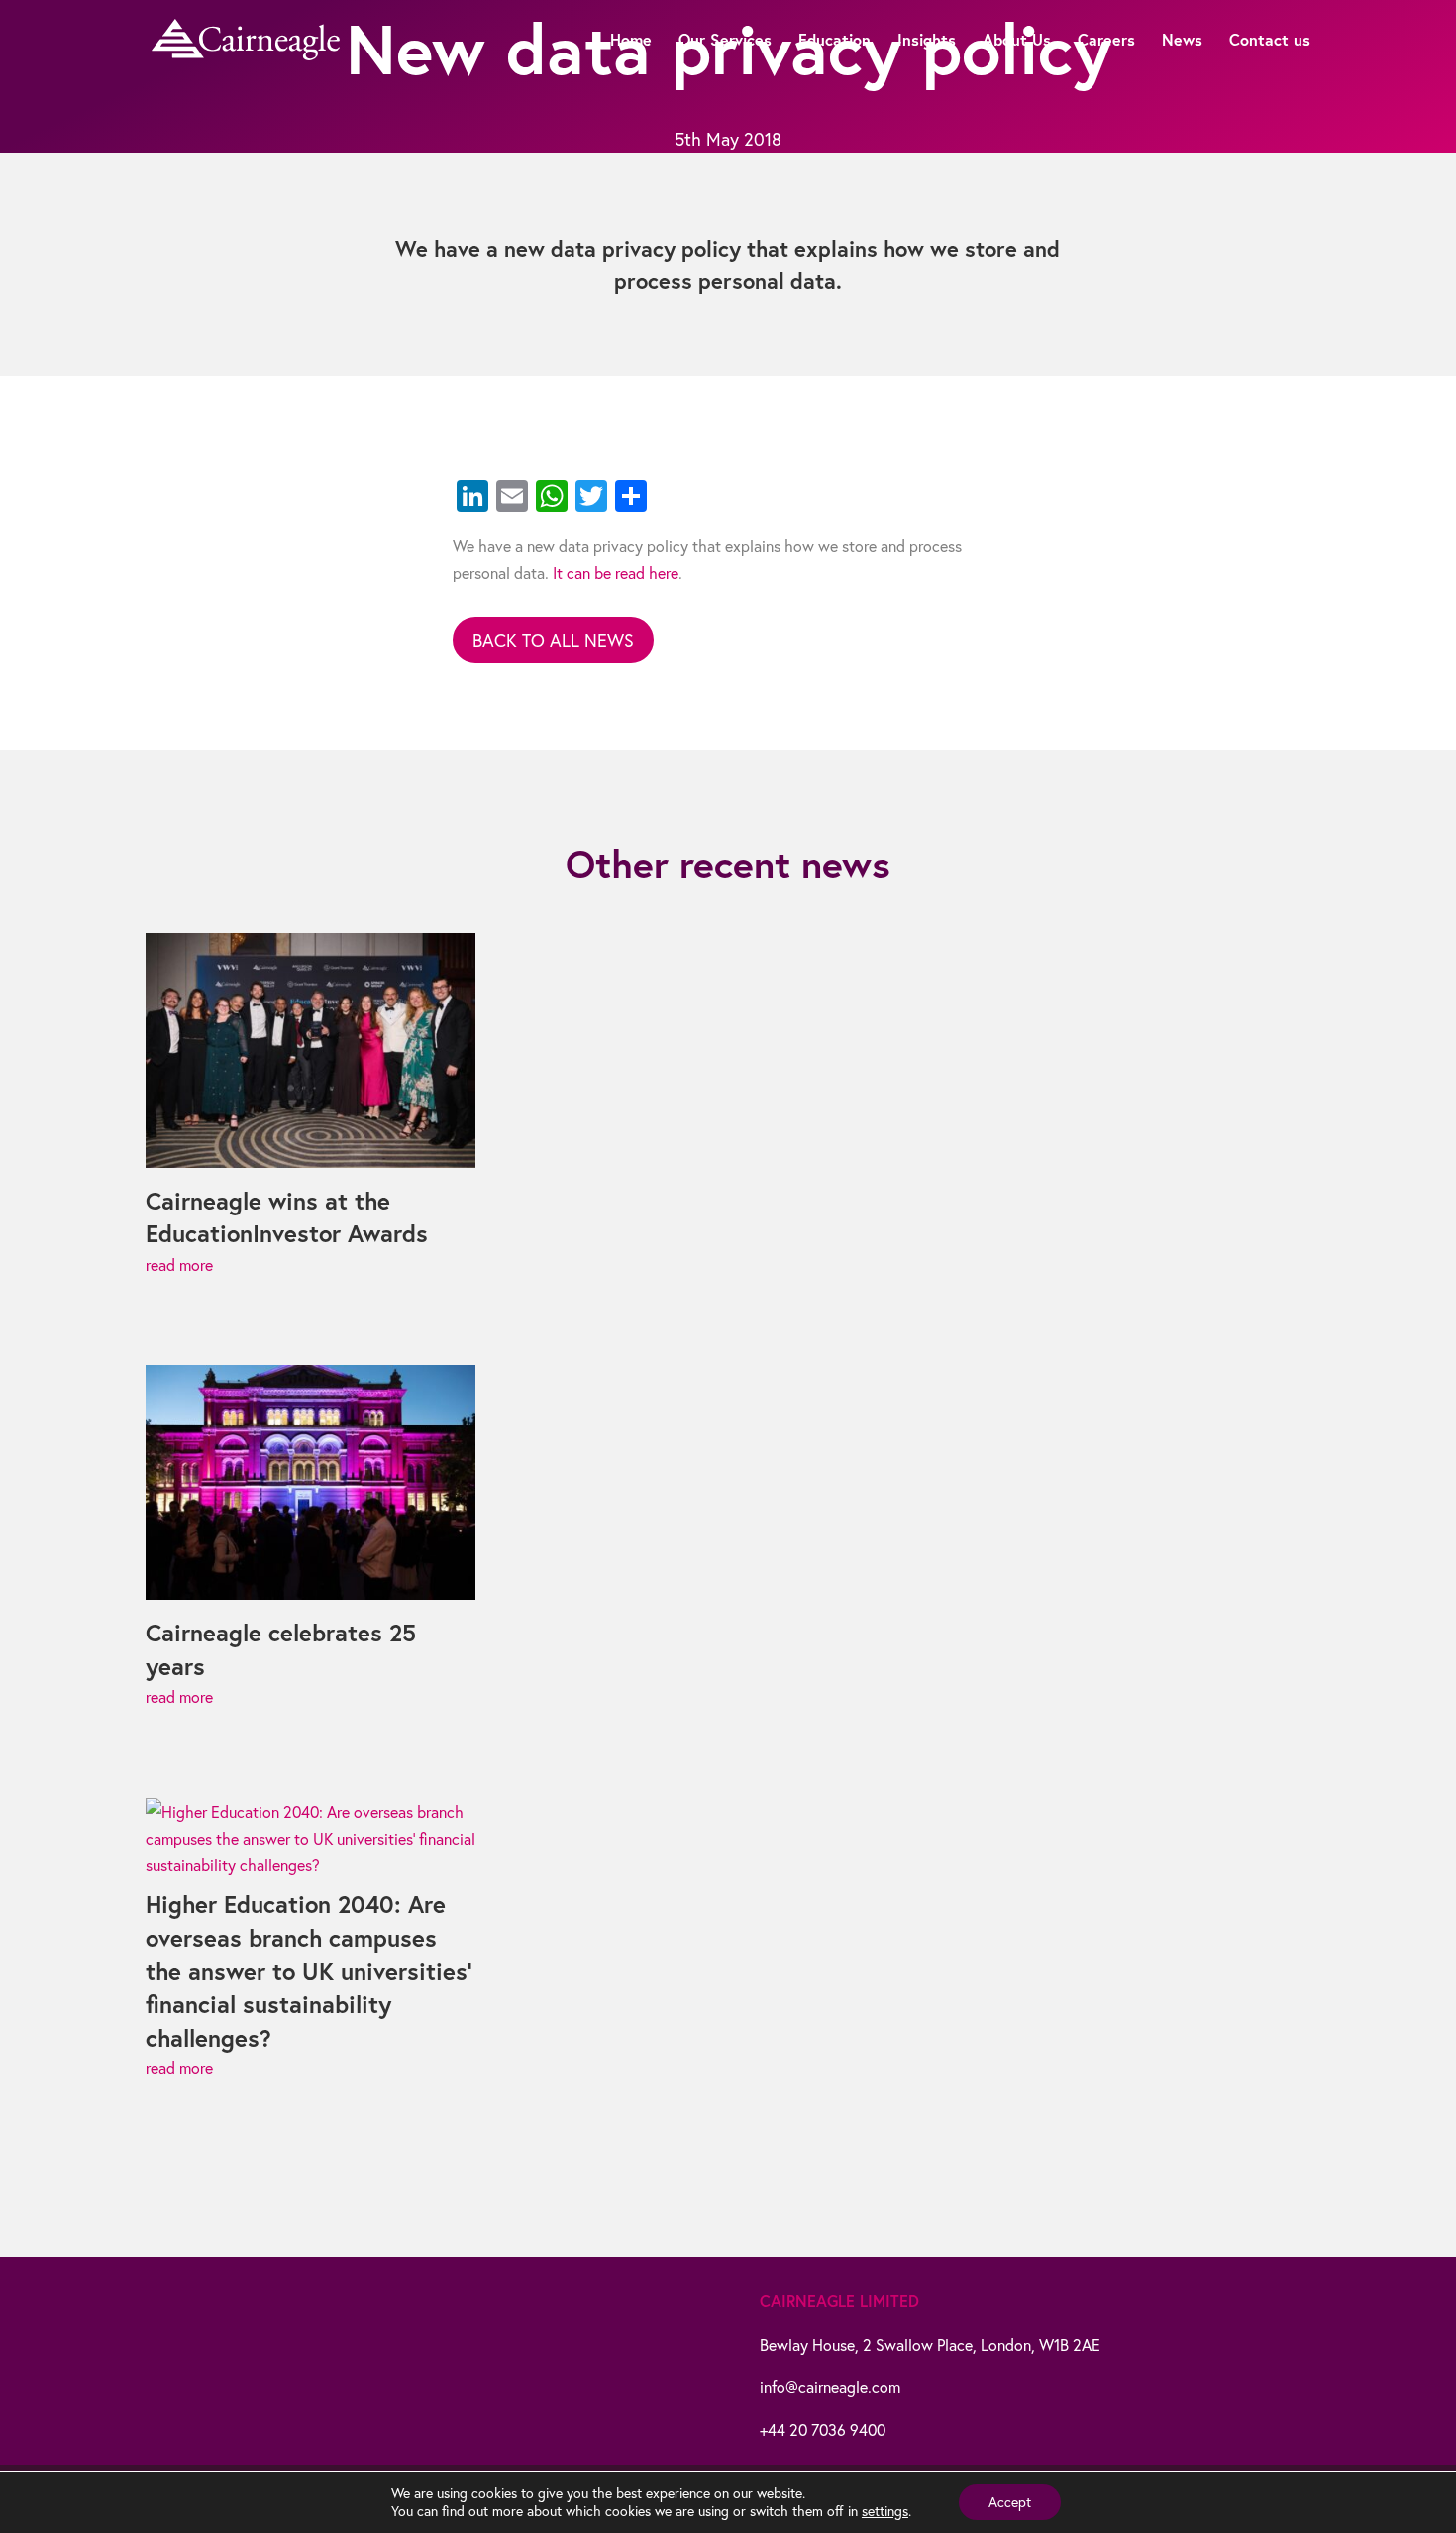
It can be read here (616, 572)
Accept (1010, 2502)
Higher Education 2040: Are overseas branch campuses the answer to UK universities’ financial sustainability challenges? (309, 1970)
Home (631, 41)
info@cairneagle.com (830, 2387)
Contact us (1270, 41)
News (1182, 41)
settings (885, 2511)
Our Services (725, 41)
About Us (1017, 41)
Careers (1106, 41)
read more (179, 1265)
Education (834, 41)
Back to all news (553, 640)
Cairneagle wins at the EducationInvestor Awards (287, 1217)
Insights (927, 41)
